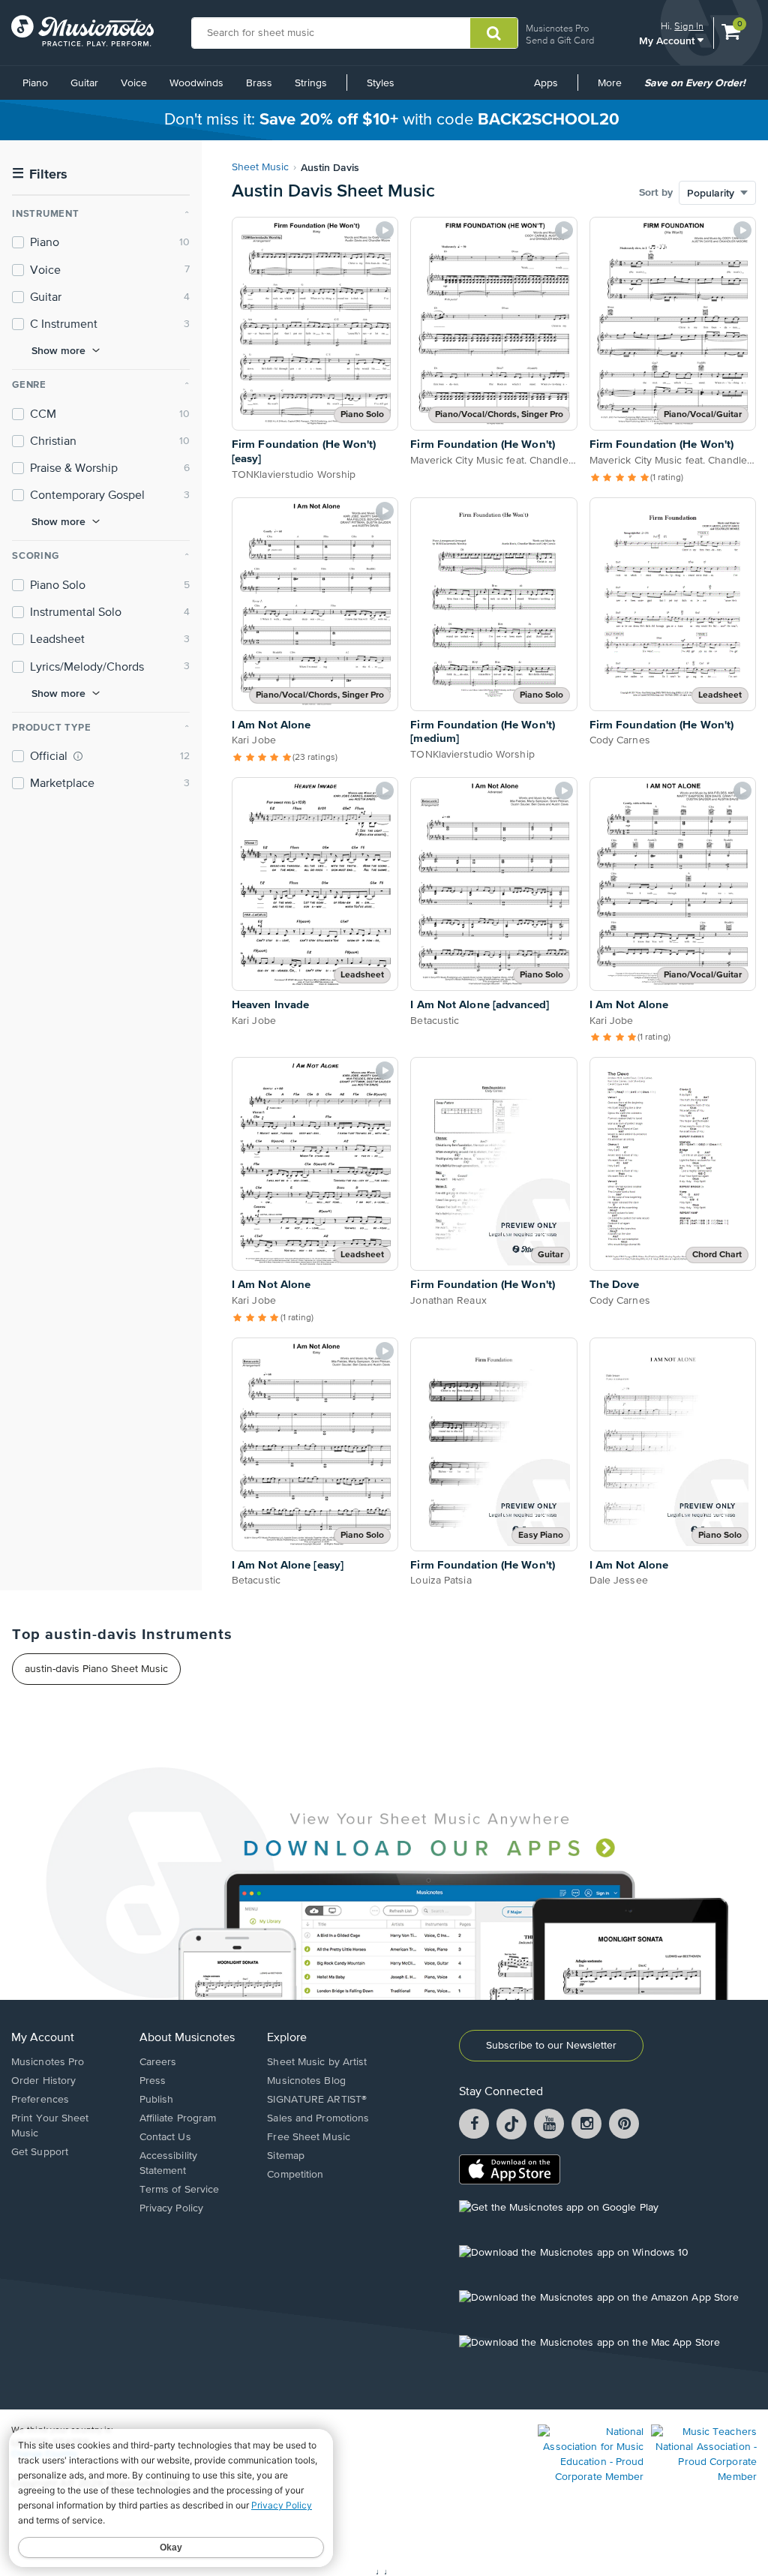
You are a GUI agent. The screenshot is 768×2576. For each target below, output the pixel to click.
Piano (35, 83)
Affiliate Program (178, 2118)
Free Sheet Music (309, 2137)
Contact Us (165, 2137)
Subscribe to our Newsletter (551, 2046)
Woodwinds (196, 83)
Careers (158, 2062)
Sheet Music (260, 167)
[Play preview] (385, 230)
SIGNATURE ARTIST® (317, 2100)
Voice (134, 83)
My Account (668, 40)
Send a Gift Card (560, 40)
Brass (259, 83)
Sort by (656, 193)
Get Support (40, 2152)
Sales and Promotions (318, 2118)
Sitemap (286, 2156)
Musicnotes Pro (557, 28)
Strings (311, 83)
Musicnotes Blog (306, 2081)
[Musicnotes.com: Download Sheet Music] (82, 31)
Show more (58, 350)
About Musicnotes (187, 2038)
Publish (157, 2100)
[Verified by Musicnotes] (78, 756)
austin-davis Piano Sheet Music (96, 1669)
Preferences (40, 2100)
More (615, 89)
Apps (546, 83)
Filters (40, 174)
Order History (43, 2081)
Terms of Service (180, 2190)
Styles (381, 83)
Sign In (689, 26)
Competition (295, 2175)
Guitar (84, 83)
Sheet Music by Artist (317, 2062)
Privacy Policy (171, 2208)
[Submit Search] (494, 33)
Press (153, 2081)
